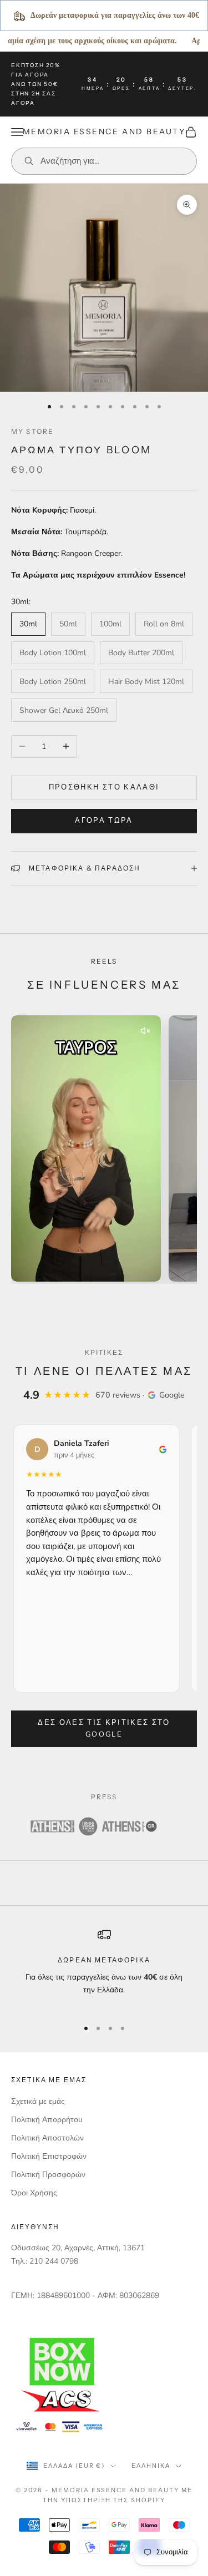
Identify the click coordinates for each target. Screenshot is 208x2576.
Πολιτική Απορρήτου (47, 2120)
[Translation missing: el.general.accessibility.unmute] (145, 1031)
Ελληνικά (151, 2466)
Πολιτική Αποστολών (47, 2138)
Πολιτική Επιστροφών (49, 2156)
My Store (32, 431)
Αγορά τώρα (104, 821)
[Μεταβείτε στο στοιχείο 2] (100, 1300)
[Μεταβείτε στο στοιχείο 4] (118, 1300)
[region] (104, 1968)
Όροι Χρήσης (34, 2193)
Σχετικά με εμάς (38, 2101)
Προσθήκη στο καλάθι (104, 787)
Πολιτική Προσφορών (48, 2175)
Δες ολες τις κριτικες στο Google (104, 1729)
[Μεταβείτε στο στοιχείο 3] (109, 1300)
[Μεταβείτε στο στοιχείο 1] (90, 1300)
